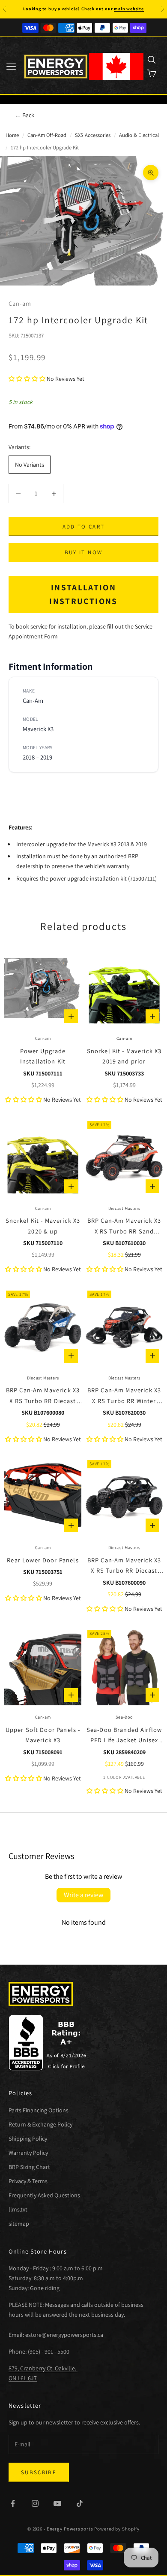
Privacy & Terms (28, 2181)
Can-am (20, 303)
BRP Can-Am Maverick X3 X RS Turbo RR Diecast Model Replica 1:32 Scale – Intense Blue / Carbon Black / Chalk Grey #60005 (43, 1396)
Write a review (83, 1895)
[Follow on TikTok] (80, 2503)
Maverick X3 (38, 729)
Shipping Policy (28, 2139)
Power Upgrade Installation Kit (43, 1056)
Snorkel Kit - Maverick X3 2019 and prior (124, 1056)
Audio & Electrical (139, 135)
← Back (25, 115)
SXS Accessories (93, 135)
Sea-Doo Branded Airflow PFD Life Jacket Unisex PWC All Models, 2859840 (124, 1736)
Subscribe (39, 2472)
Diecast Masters (124, 1208)
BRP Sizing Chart (29, 2167)
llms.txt (18, 2209)
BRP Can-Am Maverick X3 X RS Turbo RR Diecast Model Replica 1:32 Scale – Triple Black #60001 (124, 1566)
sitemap (19, 2224)
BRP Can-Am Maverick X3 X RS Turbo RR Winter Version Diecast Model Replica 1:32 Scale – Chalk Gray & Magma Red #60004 (124, 1396)
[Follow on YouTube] (57, 2503)
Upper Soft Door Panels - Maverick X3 (43, 1735)
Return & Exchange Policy (40, 2124)
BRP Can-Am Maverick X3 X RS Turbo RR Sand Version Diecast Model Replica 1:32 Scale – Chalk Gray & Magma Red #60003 (124, 1226)
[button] (27, 379)
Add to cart (84, 527)
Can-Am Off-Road (47, 135)
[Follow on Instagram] (35, 2503)
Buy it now (83, 552)
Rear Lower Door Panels (43, 1560)
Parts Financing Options (39, 2110)
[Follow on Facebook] (13, 2503)
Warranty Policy (28, 2153)
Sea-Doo (124, 1717)
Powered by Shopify (117, 2529)
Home (12, 135)
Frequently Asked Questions (44, 2195)
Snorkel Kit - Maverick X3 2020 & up (43, 1226)
